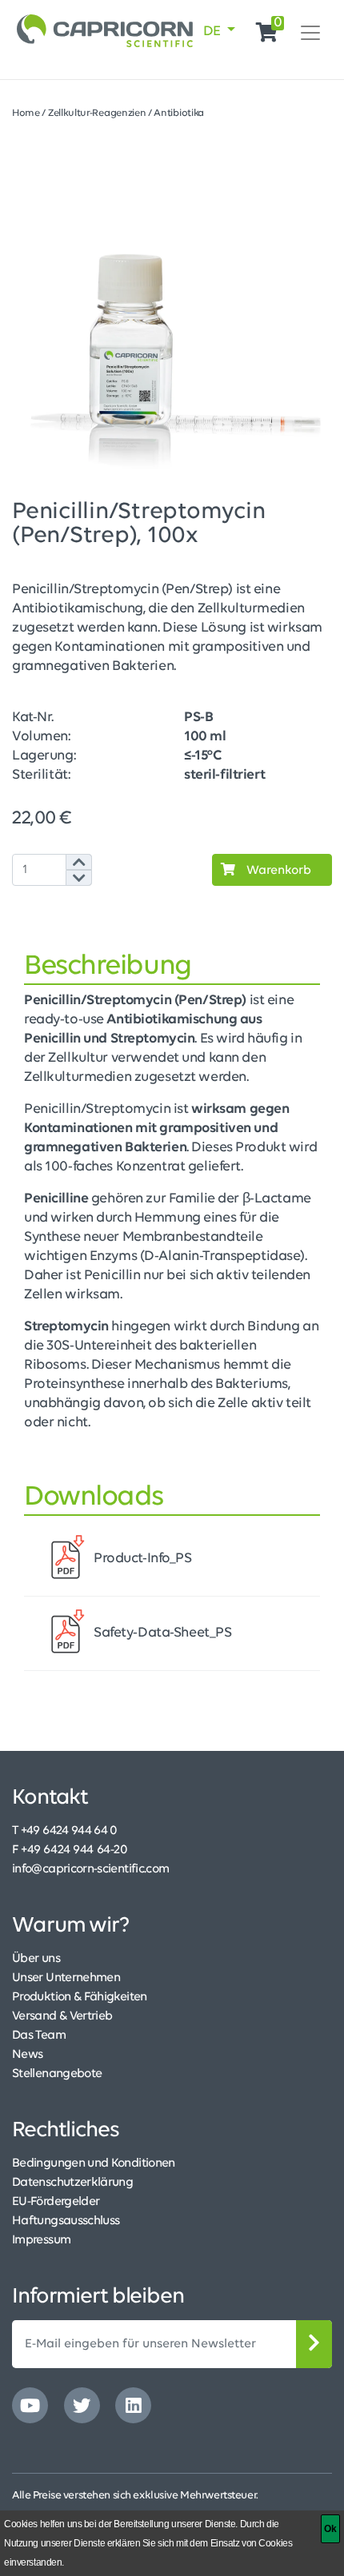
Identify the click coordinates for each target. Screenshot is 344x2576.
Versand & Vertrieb (62, 2016)
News (27, 2055)
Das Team (39, 2036)
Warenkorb (277, 871)
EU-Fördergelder (56, 2202)
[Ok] (330, 2529)
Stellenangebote (57, 2074)
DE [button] (214, 32)
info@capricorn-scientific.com (90, 1869)
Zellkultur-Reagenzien (97, 113)
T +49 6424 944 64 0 (65, 1831)
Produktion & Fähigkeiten (80, 1997)
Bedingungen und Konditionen (94, 2163)
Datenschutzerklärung (72, 2183)
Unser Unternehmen (66, 1978)
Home (26, 113)
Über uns (36, 1959)
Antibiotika (179, 113)
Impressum (41, 2240)
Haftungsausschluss (66, 2221)
